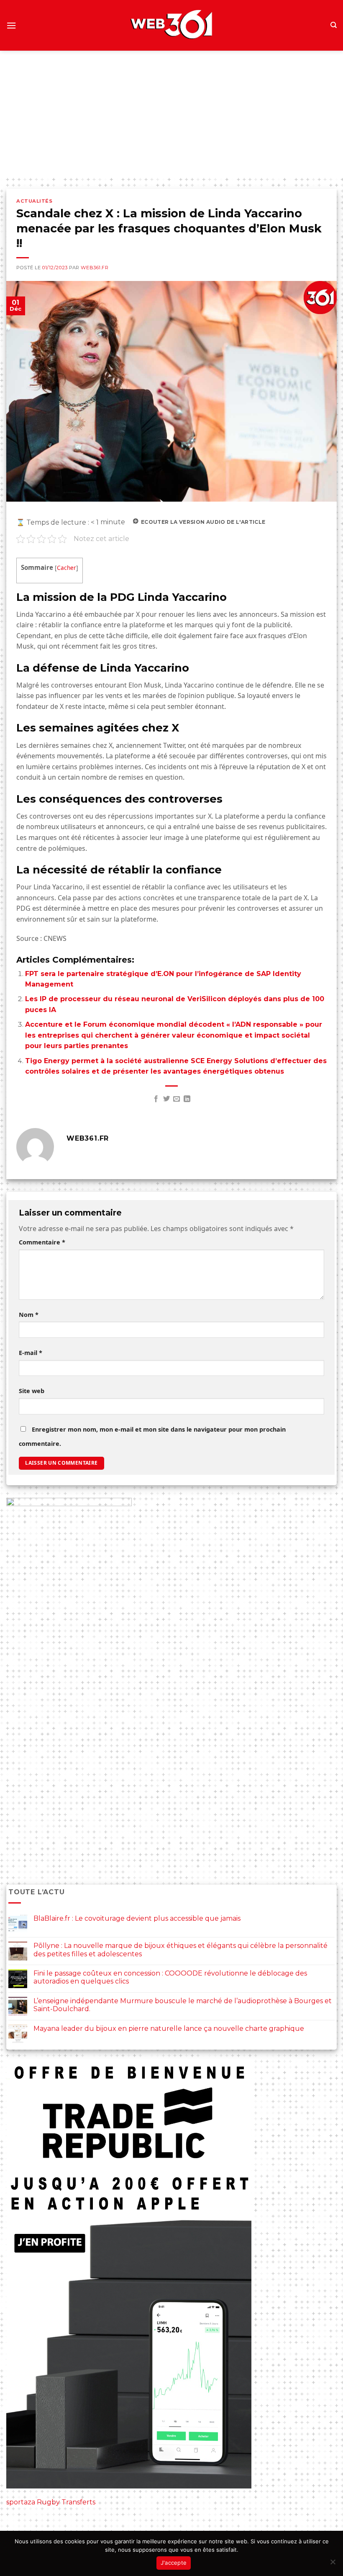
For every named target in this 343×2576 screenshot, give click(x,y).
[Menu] (11, 25)
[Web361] (171, 26)
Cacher (67, 568)
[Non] (333, 2564)
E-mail (31, 1353)
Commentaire (42, 1242)
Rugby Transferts (66, 2502)
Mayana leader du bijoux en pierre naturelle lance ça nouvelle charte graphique (169, 2029)
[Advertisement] (171, 113)
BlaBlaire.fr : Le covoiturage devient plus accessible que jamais (137, 1918)
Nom (29, 1315)
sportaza (21, 2502)
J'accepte (174, 2563)
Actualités (35, 201)
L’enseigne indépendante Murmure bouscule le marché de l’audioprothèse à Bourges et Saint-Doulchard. (183, 2005)
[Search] (334, 25)
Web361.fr (95, 268)
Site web (32, 1391)
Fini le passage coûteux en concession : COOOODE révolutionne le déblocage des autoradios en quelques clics (170, 1977)
